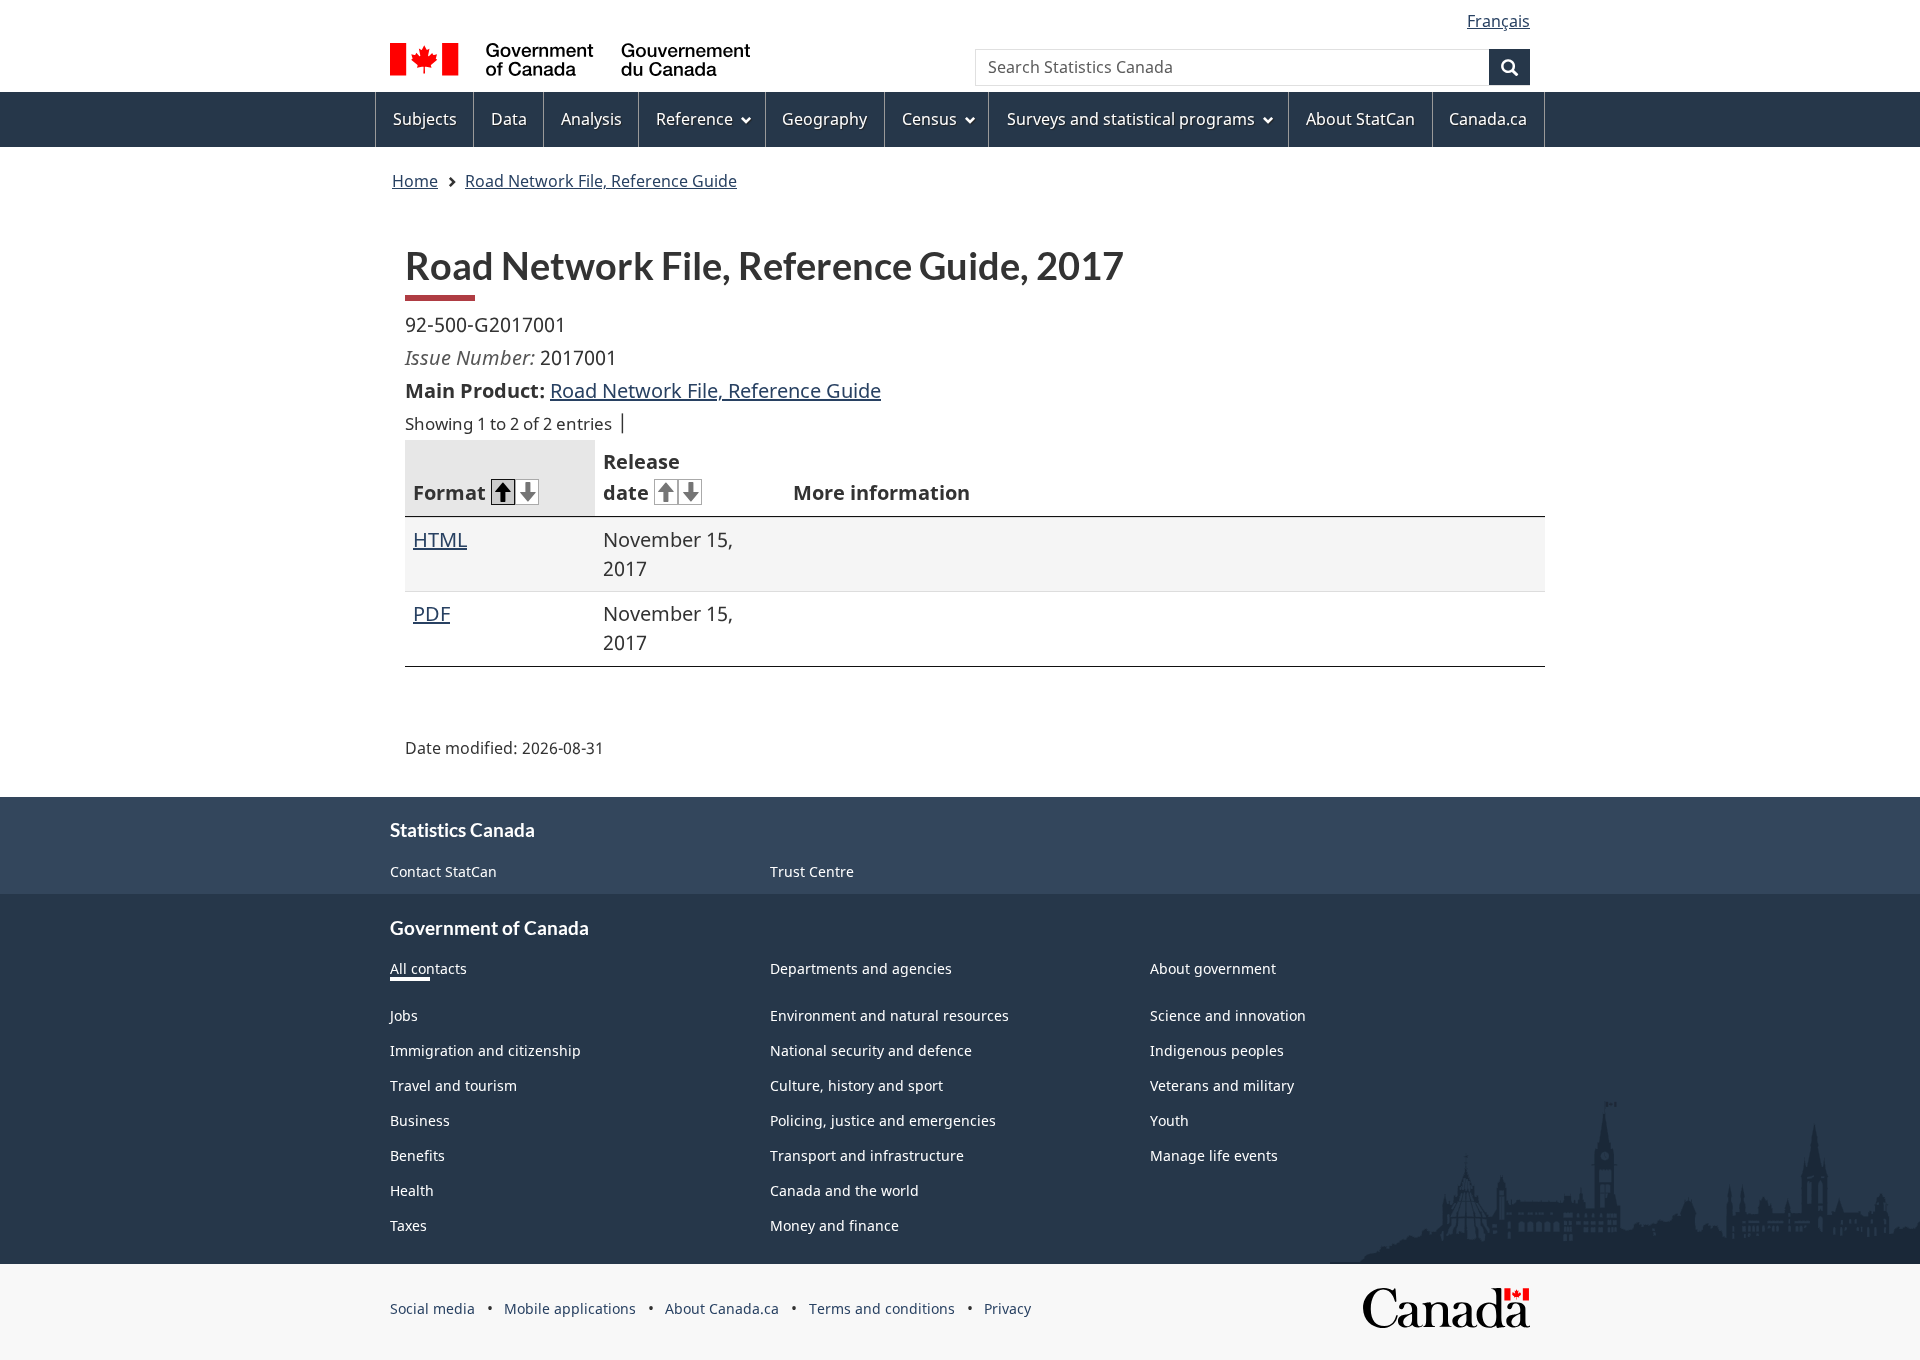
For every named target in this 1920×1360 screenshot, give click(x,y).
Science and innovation (1228, 1015)
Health (412, 1190)
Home (415, 181)
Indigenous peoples (1217, 1050)
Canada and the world (844, 1190)
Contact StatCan (443, 871)
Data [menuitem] (509, 119)
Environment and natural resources (889, 1015)
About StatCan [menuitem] (1360, 119)
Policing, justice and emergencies (883, 1120)
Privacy (1007, 1308)
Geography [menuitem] (824, 119)
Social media (432, 1308)
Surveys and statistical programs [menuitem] (1131, 119)
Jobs (404, 1015)
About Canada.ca (722, 1308)
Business (420, 1120)
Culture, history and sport (856, 1085)
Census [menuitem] (929, 119)
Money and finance (834, 1225)
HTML (440, 539)
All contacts (428, 968)
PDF (431, 613)
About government (1213, 968)
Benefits (417, 1155)
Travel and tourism (453, 1085)
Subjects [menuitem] (425, 119)
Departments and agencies (861, 968)
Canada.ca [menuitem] (1488, 119)
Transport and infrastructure (867, 1155)
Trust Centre (812, 871)
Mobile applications (570, 1308)
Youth (1169, 1120)
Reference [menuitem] (694, 119)
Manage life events (1214, 1155)
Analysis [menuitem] (591, 119)
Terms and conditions (882, 1308)
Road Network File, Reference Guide (601, 181)
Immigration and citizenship (485, 1050)
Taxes (408, 1225)
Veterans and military (1222, 1085)
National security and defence (871, 1050)
